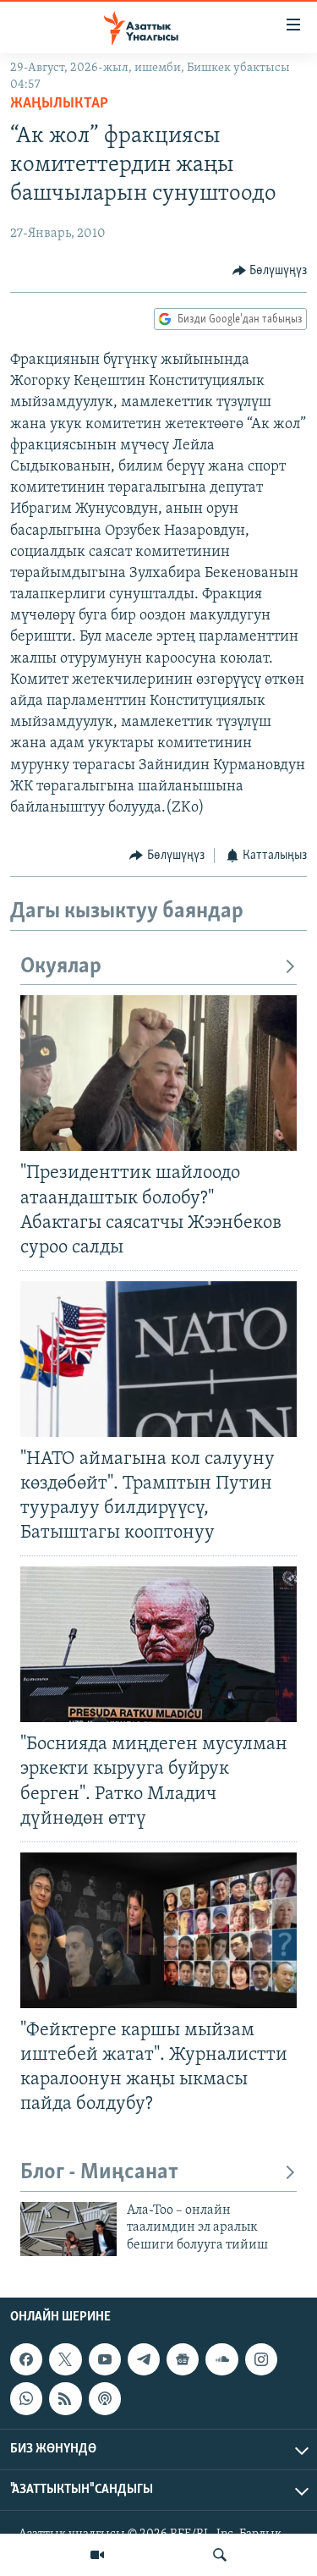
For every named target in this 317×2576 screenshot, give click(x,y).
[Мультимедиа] (97, 2555)
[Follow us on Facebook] (26, 2360)
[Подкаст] (105, 2399)
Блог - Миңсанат (99, 2173)
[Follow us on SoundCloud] (221, 2360)
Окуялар (61, 967)
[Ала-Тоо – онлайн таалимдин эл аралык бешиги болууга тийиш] (68, 2229)
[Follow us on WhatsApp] (26, 2399)
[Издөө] (220, 2555)
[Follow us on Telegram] (144, 2360)
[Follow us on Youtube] (105, 2360)
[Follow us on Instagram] (261, 2360)
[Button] (270, 271)
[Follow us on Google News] (183, 2360)
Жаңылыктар (59, 104)
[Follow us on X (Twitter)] (65, 2360)
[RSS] (65, 2399)
